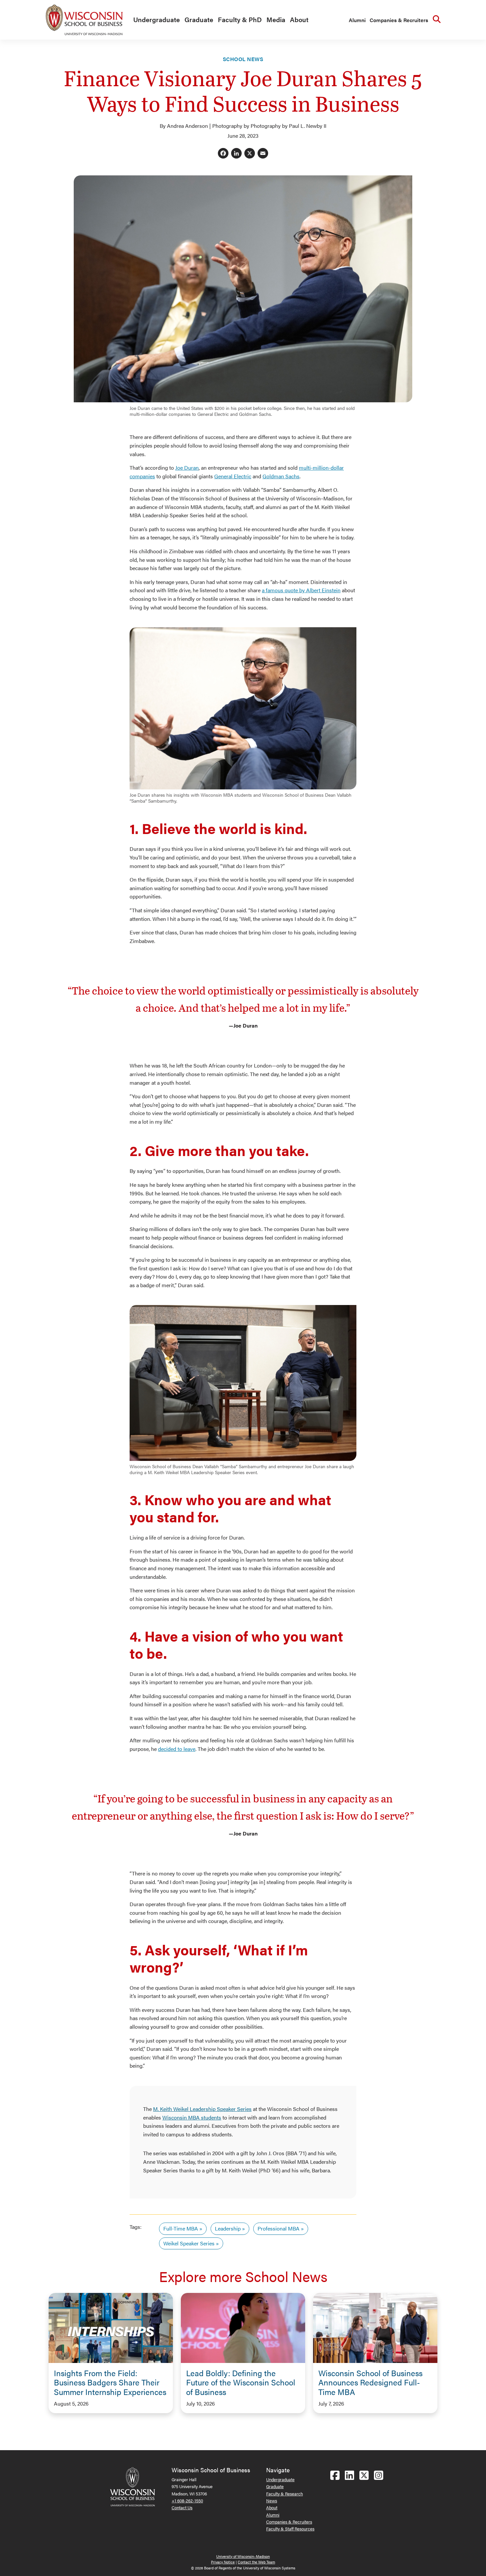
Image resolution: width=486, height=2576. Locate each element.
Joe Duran (187, 468)
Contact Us (182, 2507)
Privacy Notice (223, 2562)
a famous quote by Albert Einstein (301, 590)
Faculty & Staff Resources (290, 2529)
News (272, 2501)
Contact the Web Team (256, 2562)
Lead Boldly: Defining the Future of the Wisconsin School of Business (241, 2382)
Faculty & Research (284, 2494)
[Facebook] (223, 154)
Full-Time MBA (181, 2228)
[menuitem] (155, 20)
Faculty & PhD (240, 19)
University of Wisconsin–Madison (243, 2556)
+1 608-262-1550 (187, 2501)
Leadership (228, 2228)
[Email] (263, 154)
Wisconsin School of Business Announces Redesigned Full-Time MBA (370, 2382)
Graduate (199, 19)
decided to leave (177, 1749)
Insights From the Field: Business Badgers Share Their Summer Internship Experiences (110, 2382)
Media (276, 19)
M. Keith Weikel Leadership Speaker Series (202, 2109)
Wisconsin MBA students (192, 2117)
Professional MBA (279, 2228)
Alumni (357, 20)
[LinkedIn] (236, 154)
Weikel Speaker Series (189, 2243)
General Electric (233, 476)
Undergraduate (157, 19)
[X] (250, 154)
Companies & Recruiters (399, 20)
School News (243, 59)
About (299, 19)
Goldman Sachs (281, 476)
